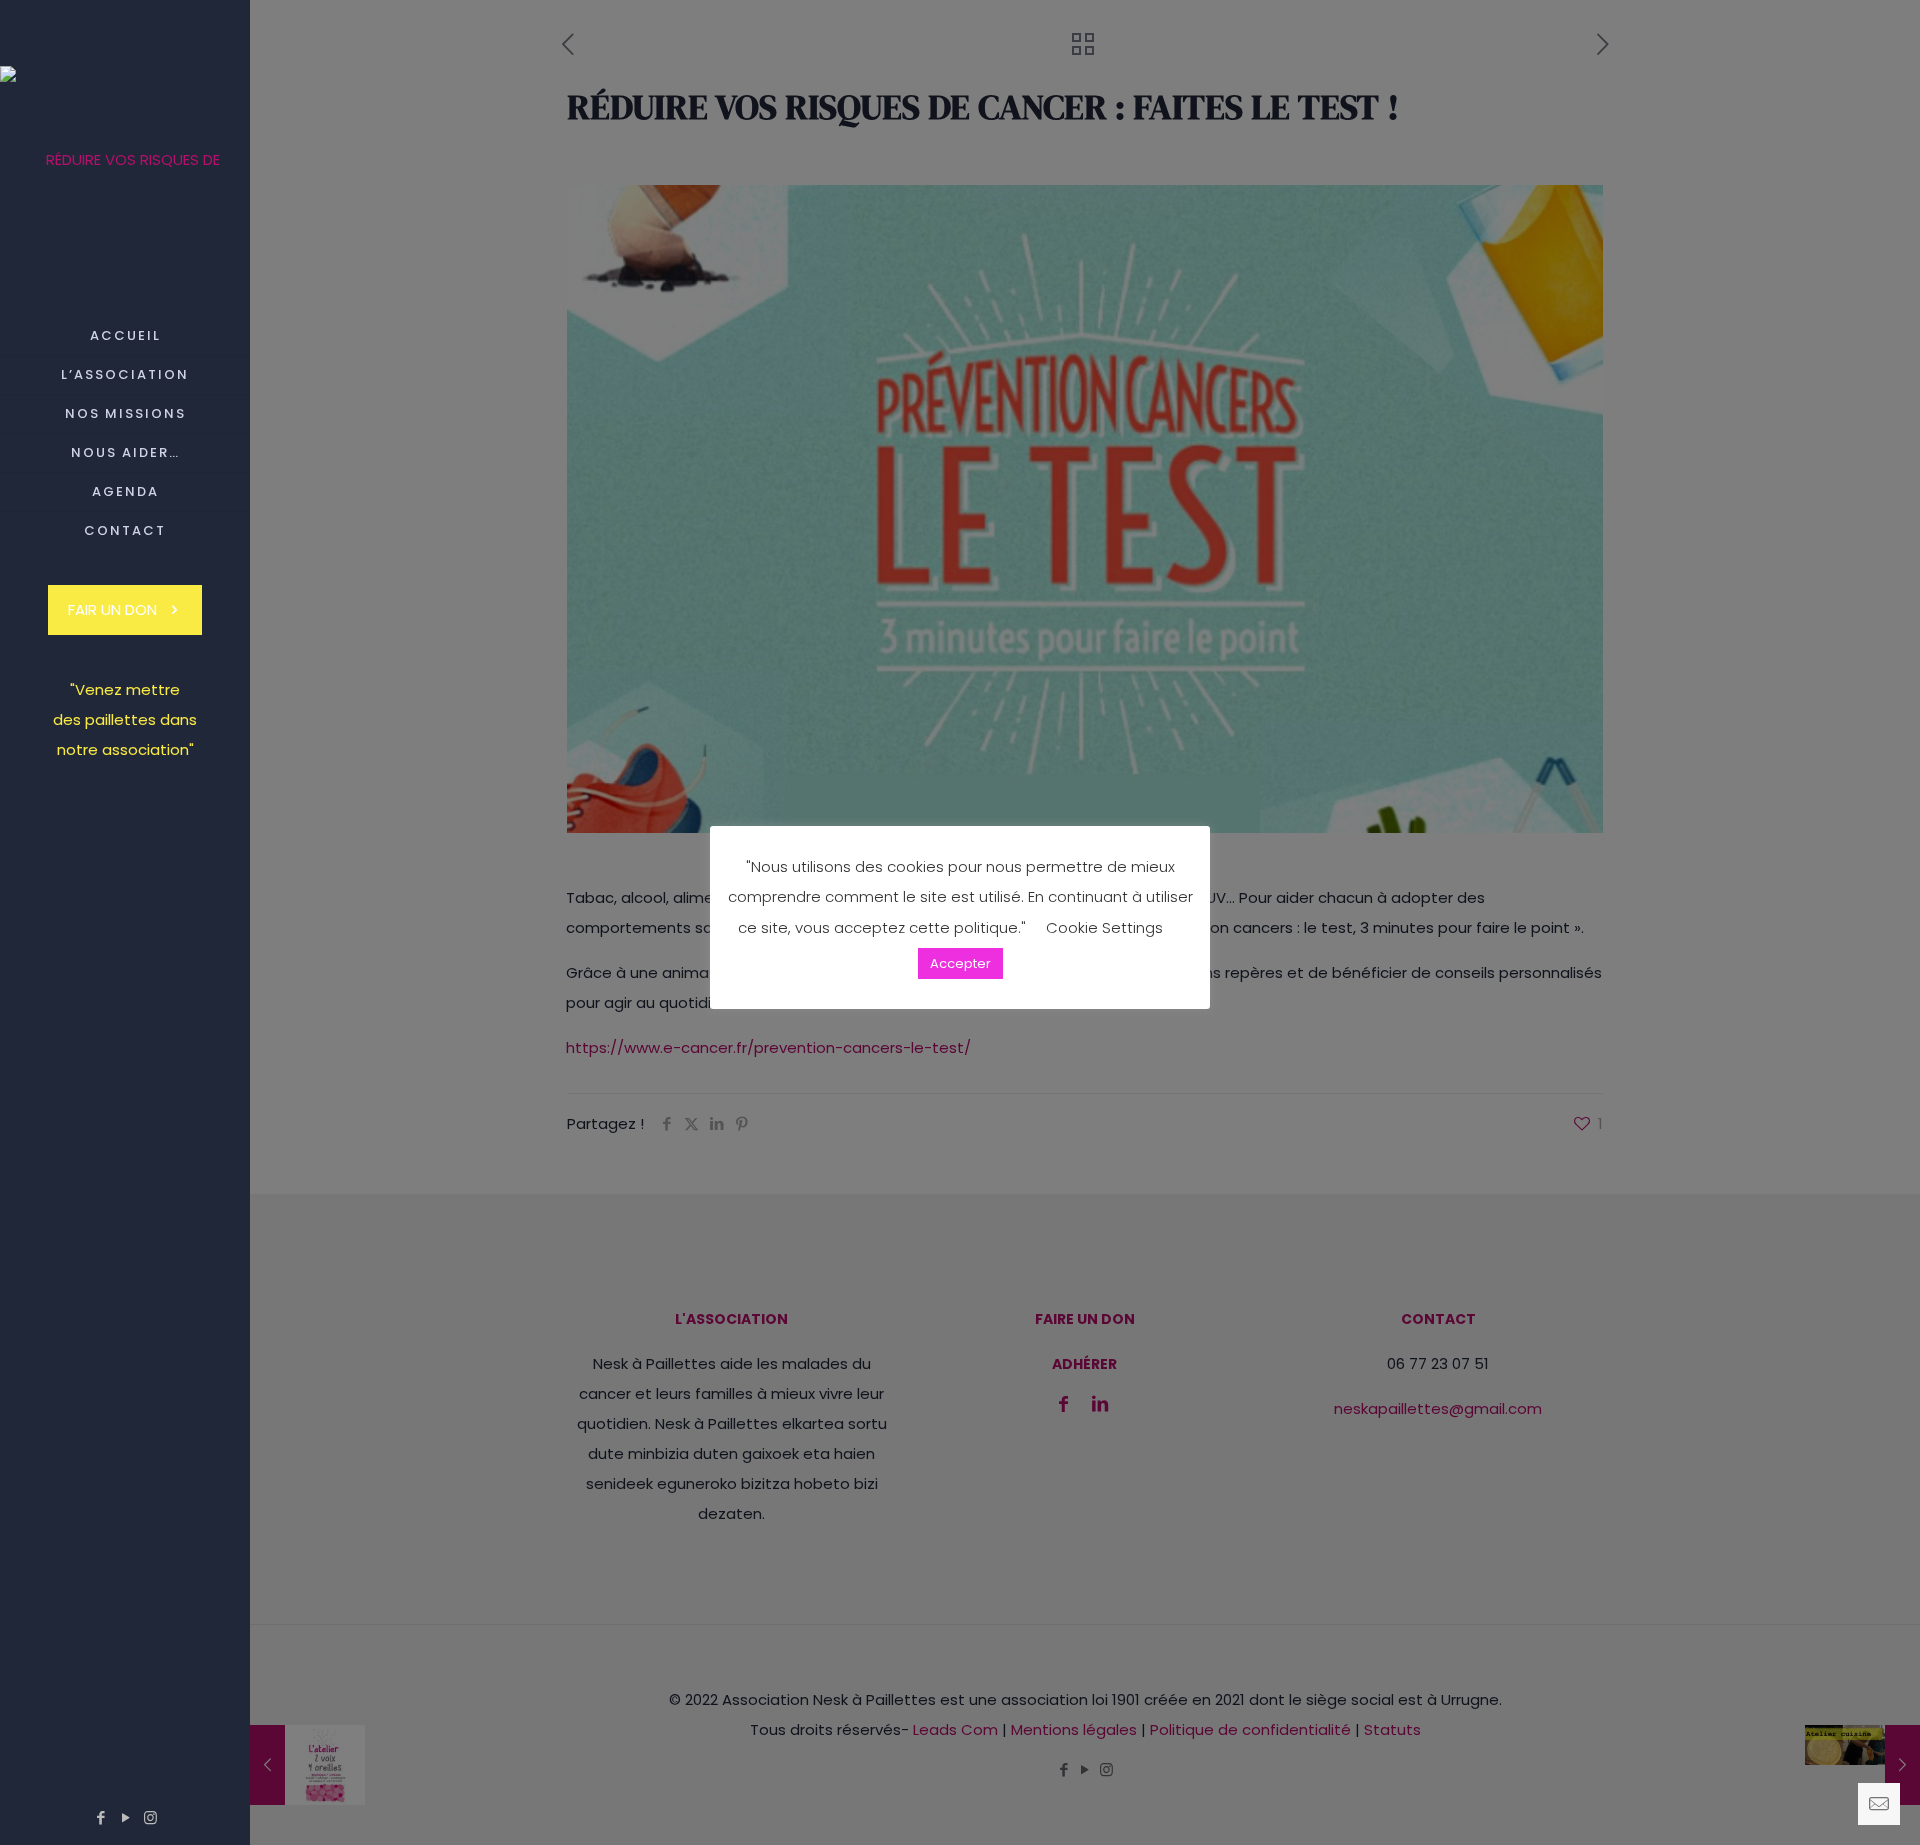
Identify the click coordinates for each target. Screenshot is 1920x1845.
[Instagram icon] (150, 1817)
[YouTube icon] (125, 1817)
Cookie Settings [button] (1104, 927)
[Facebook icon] (100, 1817)
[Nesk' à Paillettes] (125, 158)
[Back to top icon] (1824, 1804)
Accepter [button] (960, 963)
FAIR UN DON (112, 609)
